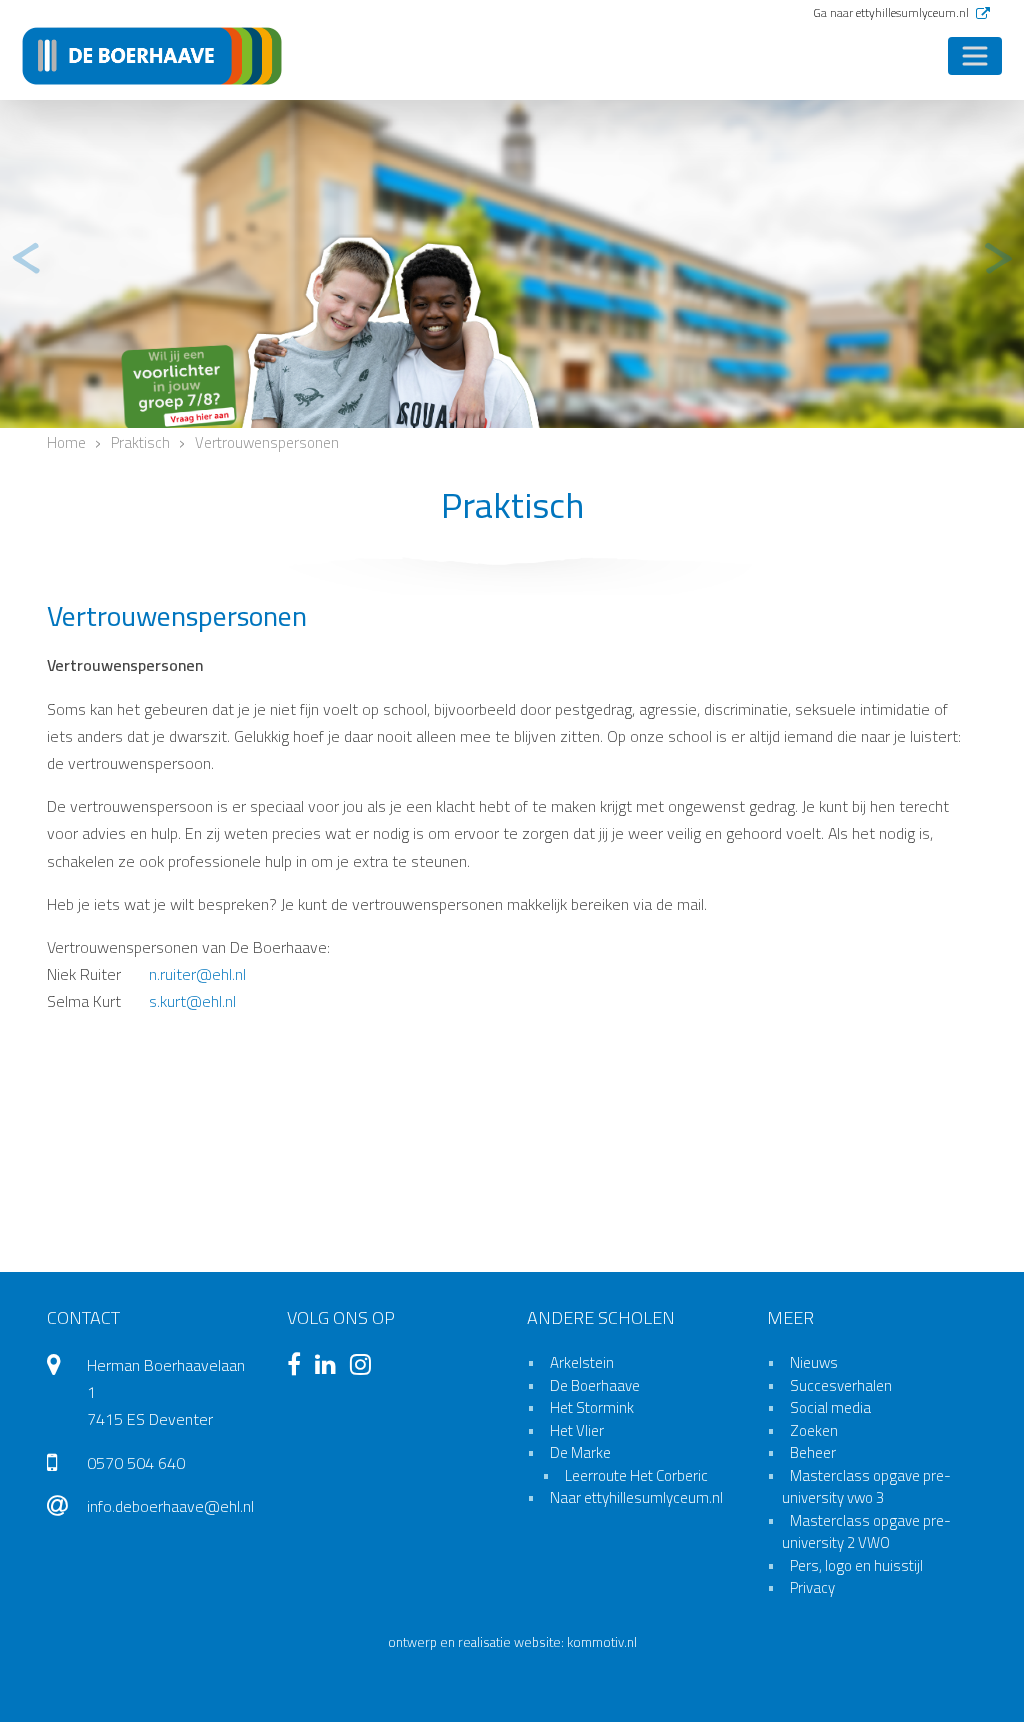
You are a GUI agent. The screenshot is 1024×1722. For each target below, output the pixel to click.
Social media (830, 1407)
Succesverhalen (841, 1385)
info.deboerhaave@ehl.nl (170, 1506)
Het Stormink (592, 1407)
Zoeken (814, 1430)
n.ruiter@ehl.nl (197, 974)
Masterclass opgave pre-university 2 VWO (866, 1532)
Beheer (813, 1452)
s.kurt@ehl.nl (192, 1001)
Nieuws (814, 1362)
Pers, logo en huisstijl (856, 1565)
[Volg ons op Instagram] (365, 1367)
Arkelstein (582, 1362)
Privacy (812, 1587)
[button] (25, 259)
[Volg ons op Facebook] (299, 1367)
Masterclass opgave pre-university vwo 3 (866, 1487)
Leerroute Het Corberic (636, 1475)
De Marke (580, 1452)
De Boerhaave (595, 1385)
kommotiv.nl (602, 1642)
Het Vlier (577, 1430)
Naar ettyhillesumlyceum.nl (636, 1497)
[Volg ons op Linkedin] (330, 1367)
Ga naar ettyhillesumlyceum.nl (892, 12)
